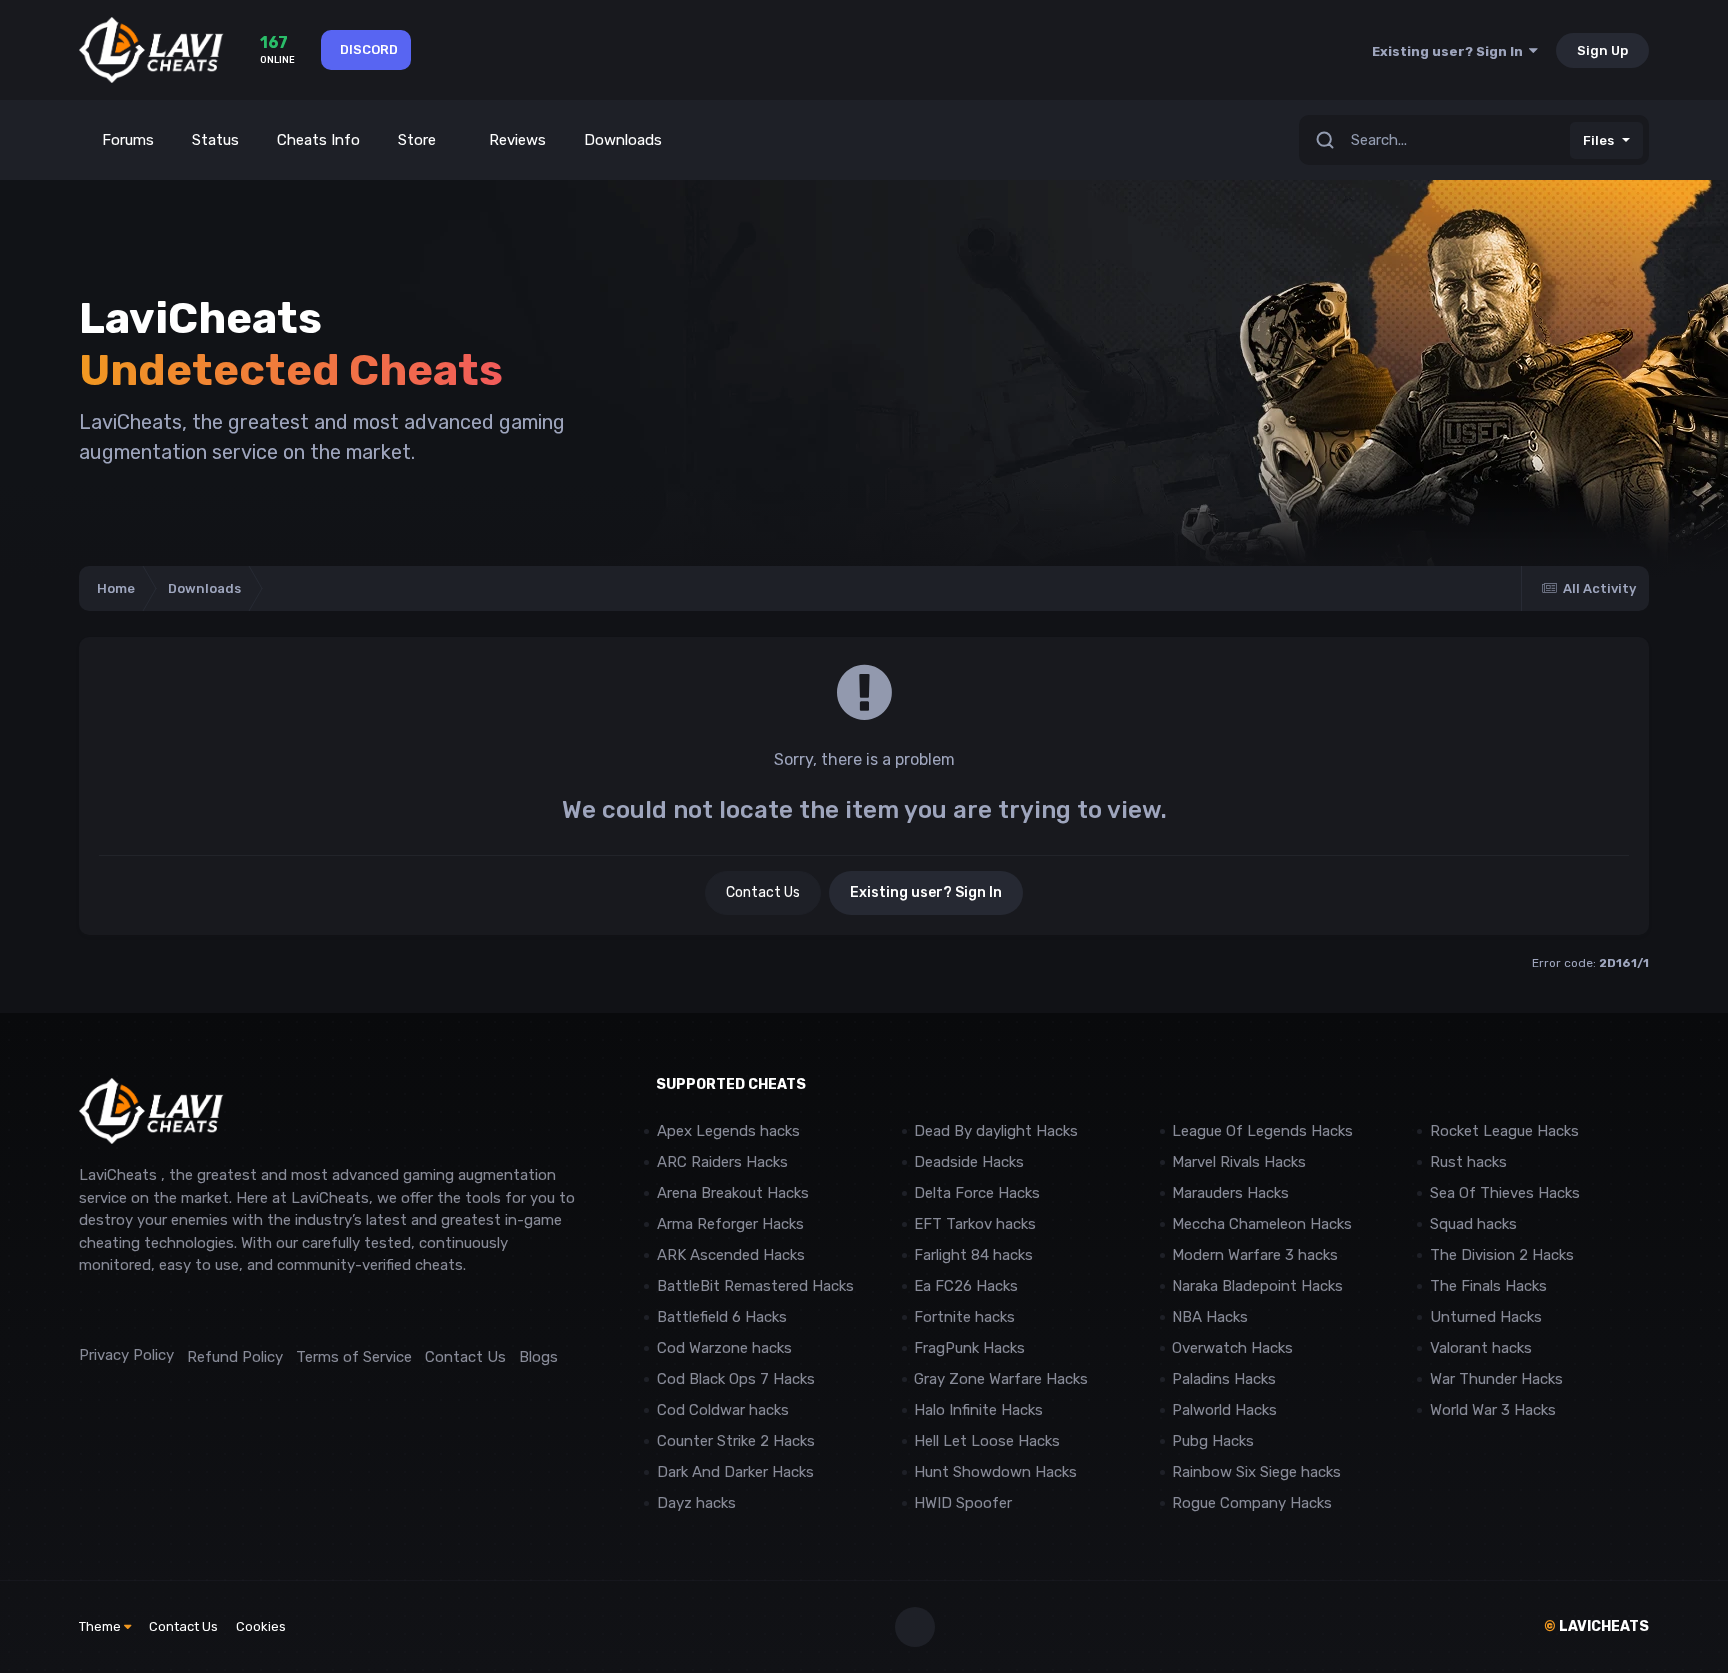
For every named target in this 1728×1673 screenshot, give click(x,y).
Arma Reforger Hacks (730, 1224)
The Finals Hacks (1488, 1286)
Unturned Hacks (1486, 1317)
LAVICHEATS (1596, 1626)
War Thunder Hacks (1496, 1379)
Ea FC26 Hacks (966, 1286)
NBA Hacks (1210, 1317)
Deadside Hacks (969, 1162)
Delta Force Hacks (977, 1193)
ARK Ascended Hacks (731, 1255)
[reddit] (88, 1310)
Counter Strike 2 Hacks (736, 1441)
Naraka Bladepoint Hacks (1257, 1286)
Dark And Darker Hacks (735, 1472)
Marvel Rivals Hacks (1239, 1162)
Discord (369, 49)
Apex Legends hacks (728, 1131)
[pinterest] (178, 1310)
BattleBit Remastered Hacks (755, 1286)
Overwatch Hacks (1232, 1348)
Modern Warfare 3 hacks (1255, 1255)
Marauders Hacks (1230, 1193)
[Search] (1325, 140)
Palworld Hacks (1224, 1410)
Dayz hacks (696, 1503)
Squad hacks (1473, 1224)
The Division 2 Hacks (1502, 1255)
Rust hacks (1468, 1162)
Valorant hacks (1481, 1348)
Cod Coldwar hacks (723, 1410)
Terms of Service (354, 1357)
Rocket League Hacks (1504, 1131)
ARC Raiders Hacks (722, 1162)
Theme (101, 1626)
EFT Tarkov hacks (975, 1224)
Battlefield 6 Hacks (722, 1317)
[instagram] (133, 1310)
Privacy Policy (126, 1355)
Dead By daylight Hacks (996, 1131)
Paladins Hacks (1224, 1379)
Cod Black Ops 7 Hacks (736, 1379)
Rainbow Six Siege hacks (1256, 1472)
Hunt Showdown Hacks (995, 1472)
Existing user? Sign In (1450, 51)
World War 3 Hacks (1493, 1410)
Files (1598, 140)
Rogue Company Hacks (1252, 1503)
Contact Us (763, 892)
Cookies (261, 1626)
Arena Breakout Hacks (733, 1193)
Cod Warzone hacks (724, 1348)
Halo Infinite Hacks (978, 1410)
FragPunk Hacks (969, 1348)
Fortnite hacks (964, 1317)
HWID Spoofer (965, 1503)
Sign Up (1602, 50)
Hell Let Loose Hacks (987, 1441)
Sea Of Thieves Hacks (1505, 1193)
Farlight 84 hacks (973, 1255)
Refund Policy (235, 1357)
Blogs (538, 1357)
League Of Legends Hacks (1262, 1131)
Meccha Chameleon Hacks (1262, 1224)
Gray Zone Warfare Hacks (1001, 1379)
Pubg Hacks (1213, 1441)
